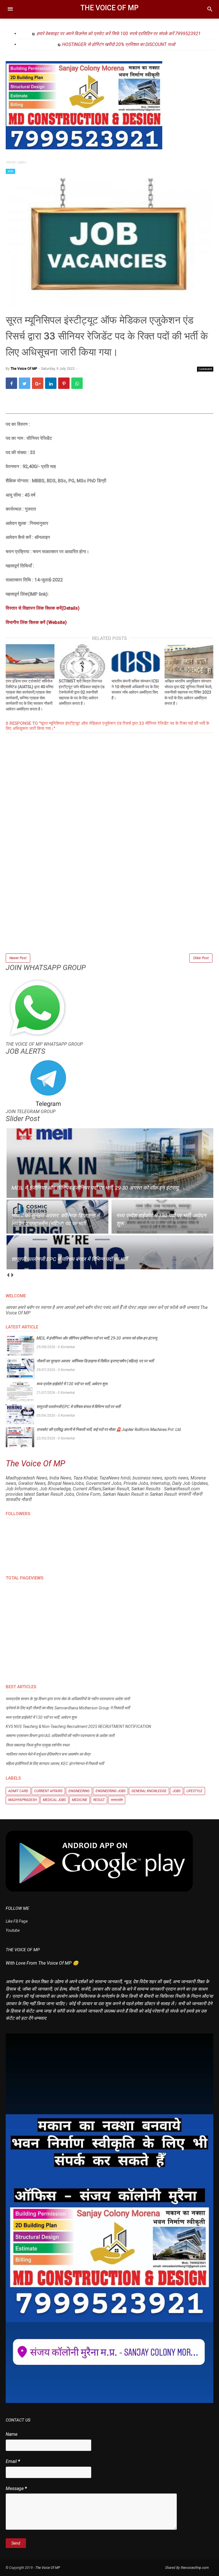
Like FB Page (17, 1921)
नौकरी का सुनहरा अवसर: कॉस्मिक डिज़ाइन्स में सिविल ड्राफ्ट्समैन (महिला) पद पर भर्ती (95, 1361)
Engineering (79, 1791)
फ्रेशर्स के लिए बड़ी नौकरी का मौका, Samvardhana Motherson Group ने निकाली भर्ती (68, 1708)
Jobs (10, 171)
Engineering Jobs (110, 1791)
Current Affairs (48, 1791)
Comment (205, 369)
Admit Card (18, 1791)
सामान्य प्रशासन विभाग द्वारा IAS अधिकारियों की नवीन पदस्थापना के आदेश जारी (60, 1736)
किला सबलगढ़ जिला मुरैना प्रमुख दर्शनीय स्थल (37, 1745)
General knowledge (149, 1791)
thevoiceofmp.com (195, 2568)
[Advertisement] (109, 912)
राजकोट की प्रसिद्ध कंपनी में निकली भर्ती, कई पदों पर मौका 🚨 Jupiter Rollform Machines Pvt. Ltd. (109, 1429)
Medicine (80, 1800)
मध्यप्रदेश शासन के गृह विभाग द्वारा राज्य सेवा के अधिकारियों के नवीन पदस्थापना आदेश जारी (68, 1699)
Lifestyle (194, 1791)
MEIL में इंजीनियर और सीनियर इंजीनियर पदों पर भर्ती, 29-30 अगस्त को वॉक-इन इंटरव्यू (97, 1338)
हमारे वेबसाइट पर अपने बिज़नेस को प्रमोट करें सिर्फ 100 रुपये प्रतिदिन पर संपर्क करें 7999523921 (119, 34)
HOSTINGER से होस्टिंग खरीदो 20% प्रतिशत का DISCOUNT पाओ (119, 44)
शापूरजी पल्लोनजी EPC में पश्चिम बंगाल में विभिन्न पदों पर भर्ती (78, 1407)
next (12, 1275)
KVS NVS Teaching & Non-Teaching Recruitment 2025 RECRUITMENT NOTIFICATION (78, 1726)
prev (8, 1275)
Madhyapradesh (23, 1800)
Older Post (201, 958)
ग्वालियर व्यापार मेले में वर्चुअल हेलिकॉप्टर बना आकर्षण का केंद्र (48, 1754)
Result (99, 1800)
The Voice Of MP (109, 8)
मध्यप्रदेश (117, 1800)
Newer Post (18, 958)
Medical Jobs (54, 1800)
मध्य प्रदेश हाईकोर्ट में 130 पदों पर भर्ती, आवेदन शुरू (72, 1384)
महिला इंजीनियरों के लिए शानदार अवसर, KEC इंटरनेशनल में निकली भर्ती (55, 1764)
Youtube (13, 1930)
